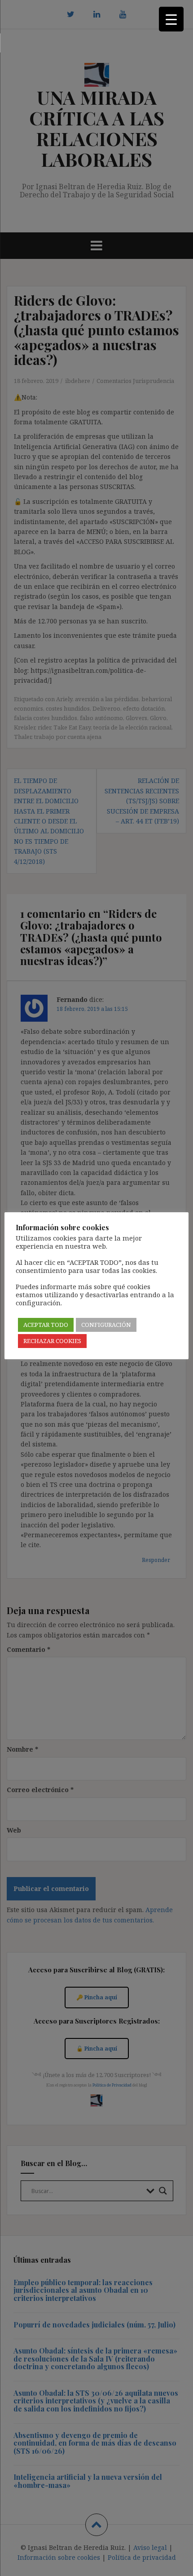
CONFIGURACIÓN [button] (106, 1325)
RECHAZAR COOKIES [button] (52, 1341)
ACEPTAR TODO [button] (46, 1325)
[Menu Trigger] (171, 19)
